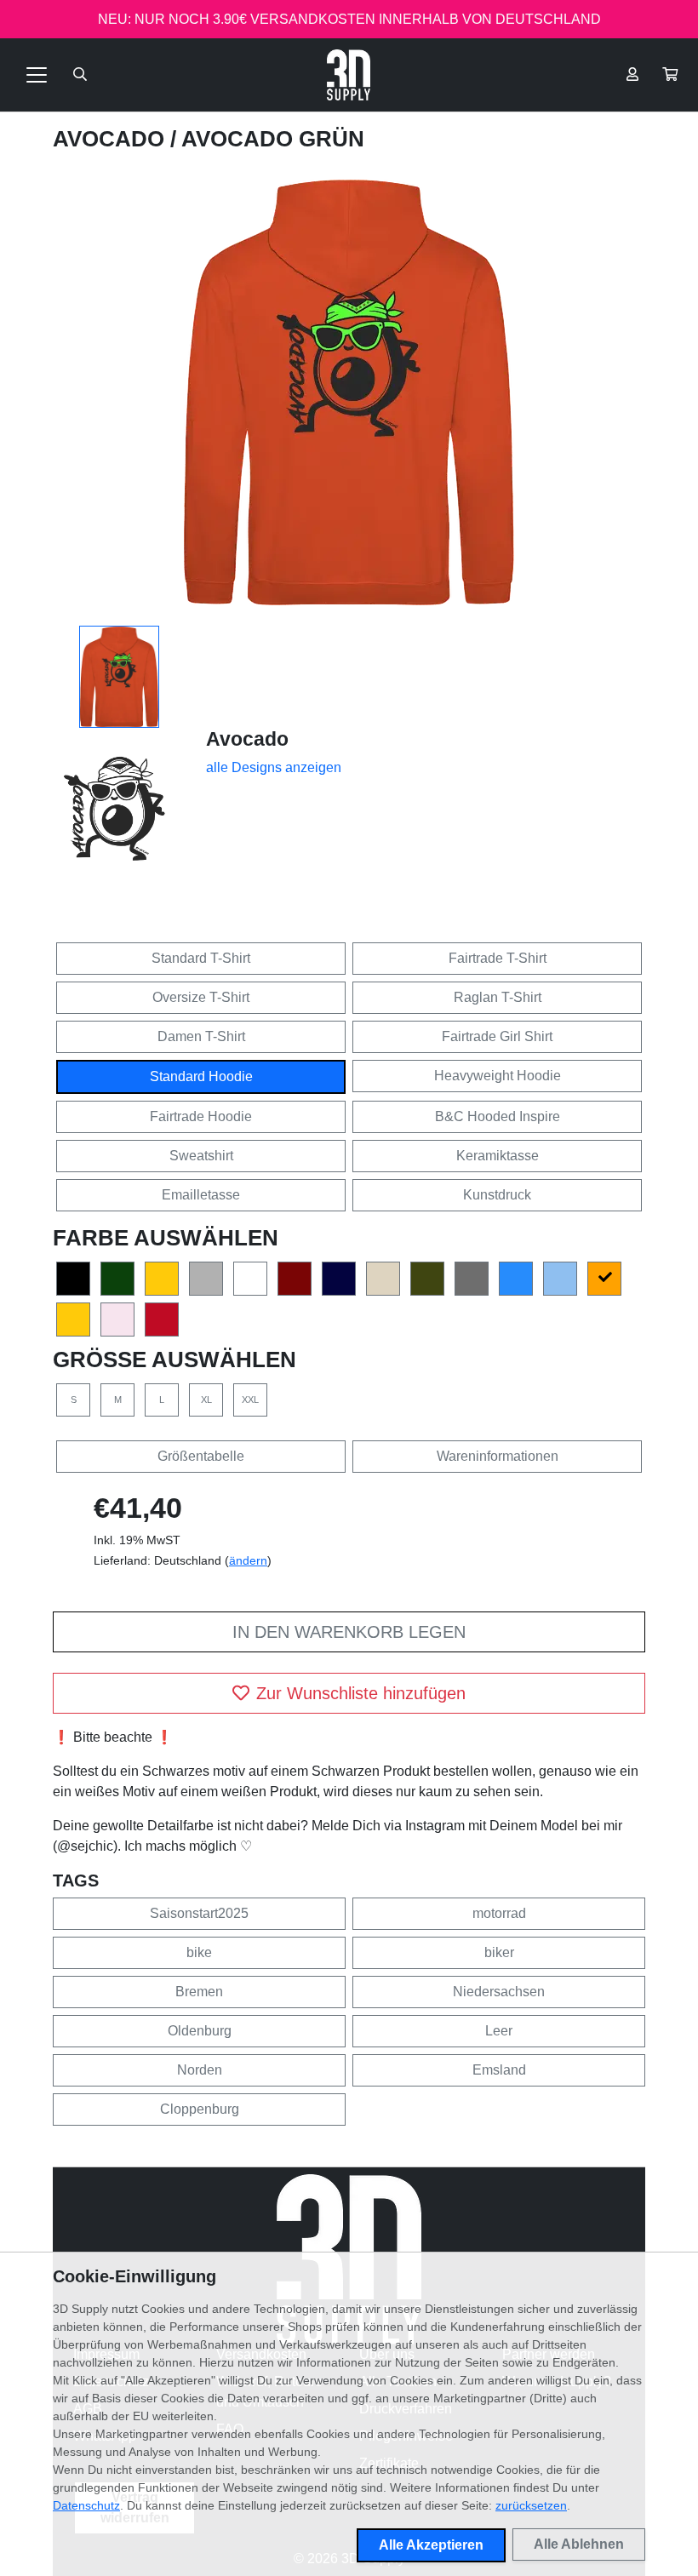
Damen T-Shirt (201, 1036)
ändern (248, 1560)
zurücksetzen (531, 2505)
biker (499, 1952)
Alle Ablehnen (579, 2544)
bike (199, 1952)
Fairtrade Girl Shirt (497, 1036)
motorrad (499, 1913)
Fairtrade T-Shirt (498, 958)
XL (206, 1400)
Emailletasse (201, 1195)
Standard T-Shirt (201, 958)
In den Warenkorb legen (349, 1632)
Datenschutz (86, 2505)
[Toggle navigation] (37, 75)
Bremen (199, 1992)
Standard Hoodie (201, 1076)
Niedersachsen (499, 1992)
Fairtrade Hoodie (201, 1116)
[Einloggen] (632, 75)
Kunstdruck (497, 1195)
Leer (499, 2031)
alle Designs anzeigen (274, 767)
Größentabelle (201, 1456)
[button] (670, 75)
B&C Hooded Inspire (498, 1116)
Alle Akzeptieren (431, 2545)
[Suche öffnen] (80, 75)
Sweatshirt (201, 1156)
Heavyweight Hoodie (498, 1076)
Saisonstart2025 (199, 1913)
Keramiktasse (498, 1156)
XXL (250, 1400)
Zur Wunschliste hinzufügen (361, 1693)
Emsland (499, 2070)
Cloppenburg (200, 2109)
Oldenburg (200, 2031)
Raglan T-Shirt (498, 997)
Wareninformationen (498, 1456)
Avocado (112, 139)
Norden (200, 2070)
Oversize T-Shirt (201, 997)
